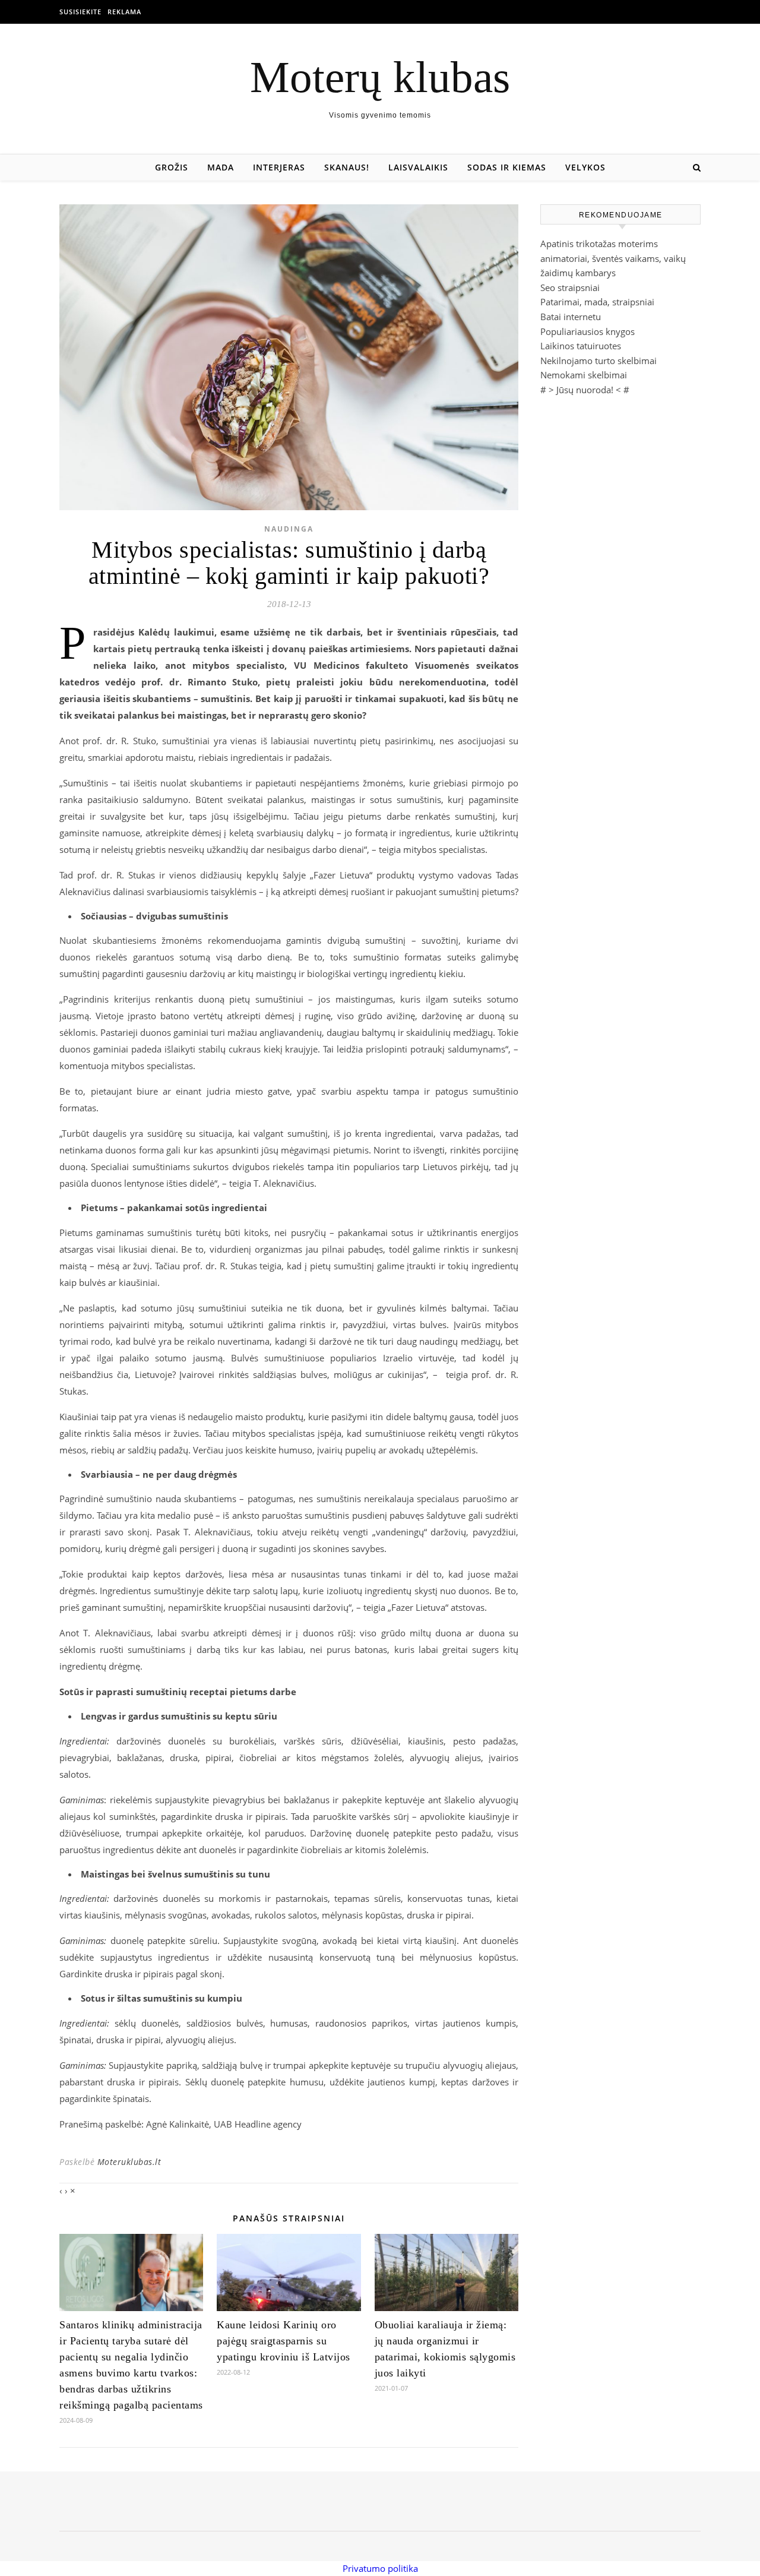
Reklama (124, 12)
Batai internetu (571, 317)
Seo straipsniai (570, 287)
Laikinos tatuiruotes (581, 346)
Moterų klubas (380, 77)
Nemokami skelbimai (584, 375)
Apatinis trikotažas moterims (599, 244)
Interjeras (279, 167)
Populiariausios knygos (588, 331)
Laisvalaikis (418, 167)
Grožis (172, 167)
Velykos (585, 167)
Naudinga (289, 529)
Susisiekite (80, 12)
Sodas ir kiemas (507, 167)
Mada (221, 167)
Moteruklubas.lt (129, 2162)
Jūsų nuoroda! (585, 390)
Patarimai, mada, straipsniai (597, 302)
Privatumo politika (380, 2568)
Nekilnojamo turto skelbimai (598, 361)
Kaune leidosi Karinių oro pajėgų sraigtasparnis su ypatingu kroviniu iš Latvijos (284, 2341)
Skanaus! (347, 167)
